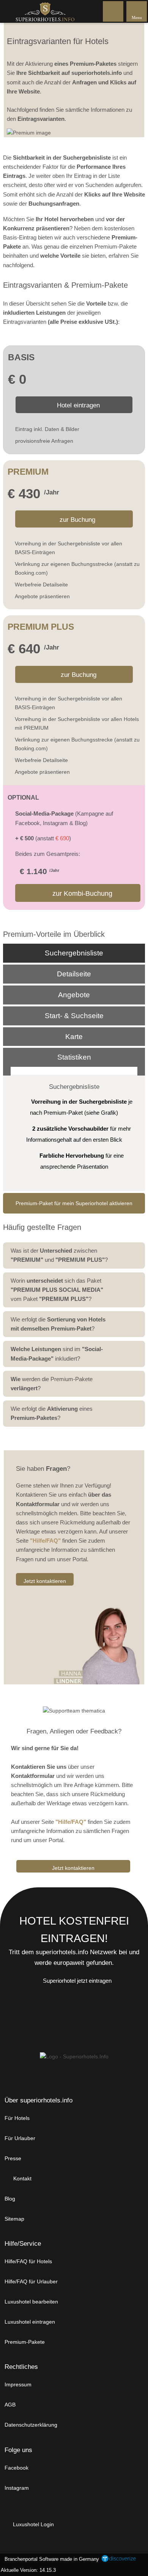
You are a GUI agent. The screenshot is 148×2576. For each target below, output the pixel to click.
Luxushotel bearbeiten (31, 2302)
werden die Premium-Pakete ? (52, 1384)
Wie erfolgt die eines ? (52, 1413)
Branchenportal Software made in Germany (50, 2559)
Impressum (18, 2384)
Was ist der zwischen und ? (59, 1255)
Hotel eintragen (77, 405)
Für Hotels (17, 2118)
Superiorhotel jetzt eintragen (77, 1981)
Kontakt (22, 2178)
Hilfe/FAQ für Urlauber (31, 2281)
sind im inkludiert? (57, 1354)
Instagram (17, 2488)
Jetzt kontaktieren (45, 1581)
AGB (10, 2405)
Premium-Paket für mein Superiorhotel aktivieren (74, 1203)
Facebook (17, 2468)
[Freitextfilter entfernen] (113, 11)
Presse (13, 2158)
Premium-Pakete (25, 2342)
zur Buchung (77, 520)
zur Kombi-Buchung (81, 894)
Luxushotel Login (33, 2524)
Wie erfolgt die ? (58, 1324)
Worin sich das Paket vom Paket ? (57, 1290)
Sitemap (14, 2219)
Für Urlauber (20, 2138)
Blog (10, 2199)
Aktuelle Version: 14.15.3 (28, 2570)
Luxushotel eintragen (30, 2322)
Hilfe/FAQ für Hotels (28, 2261)
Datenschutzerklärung (31, 2425)
